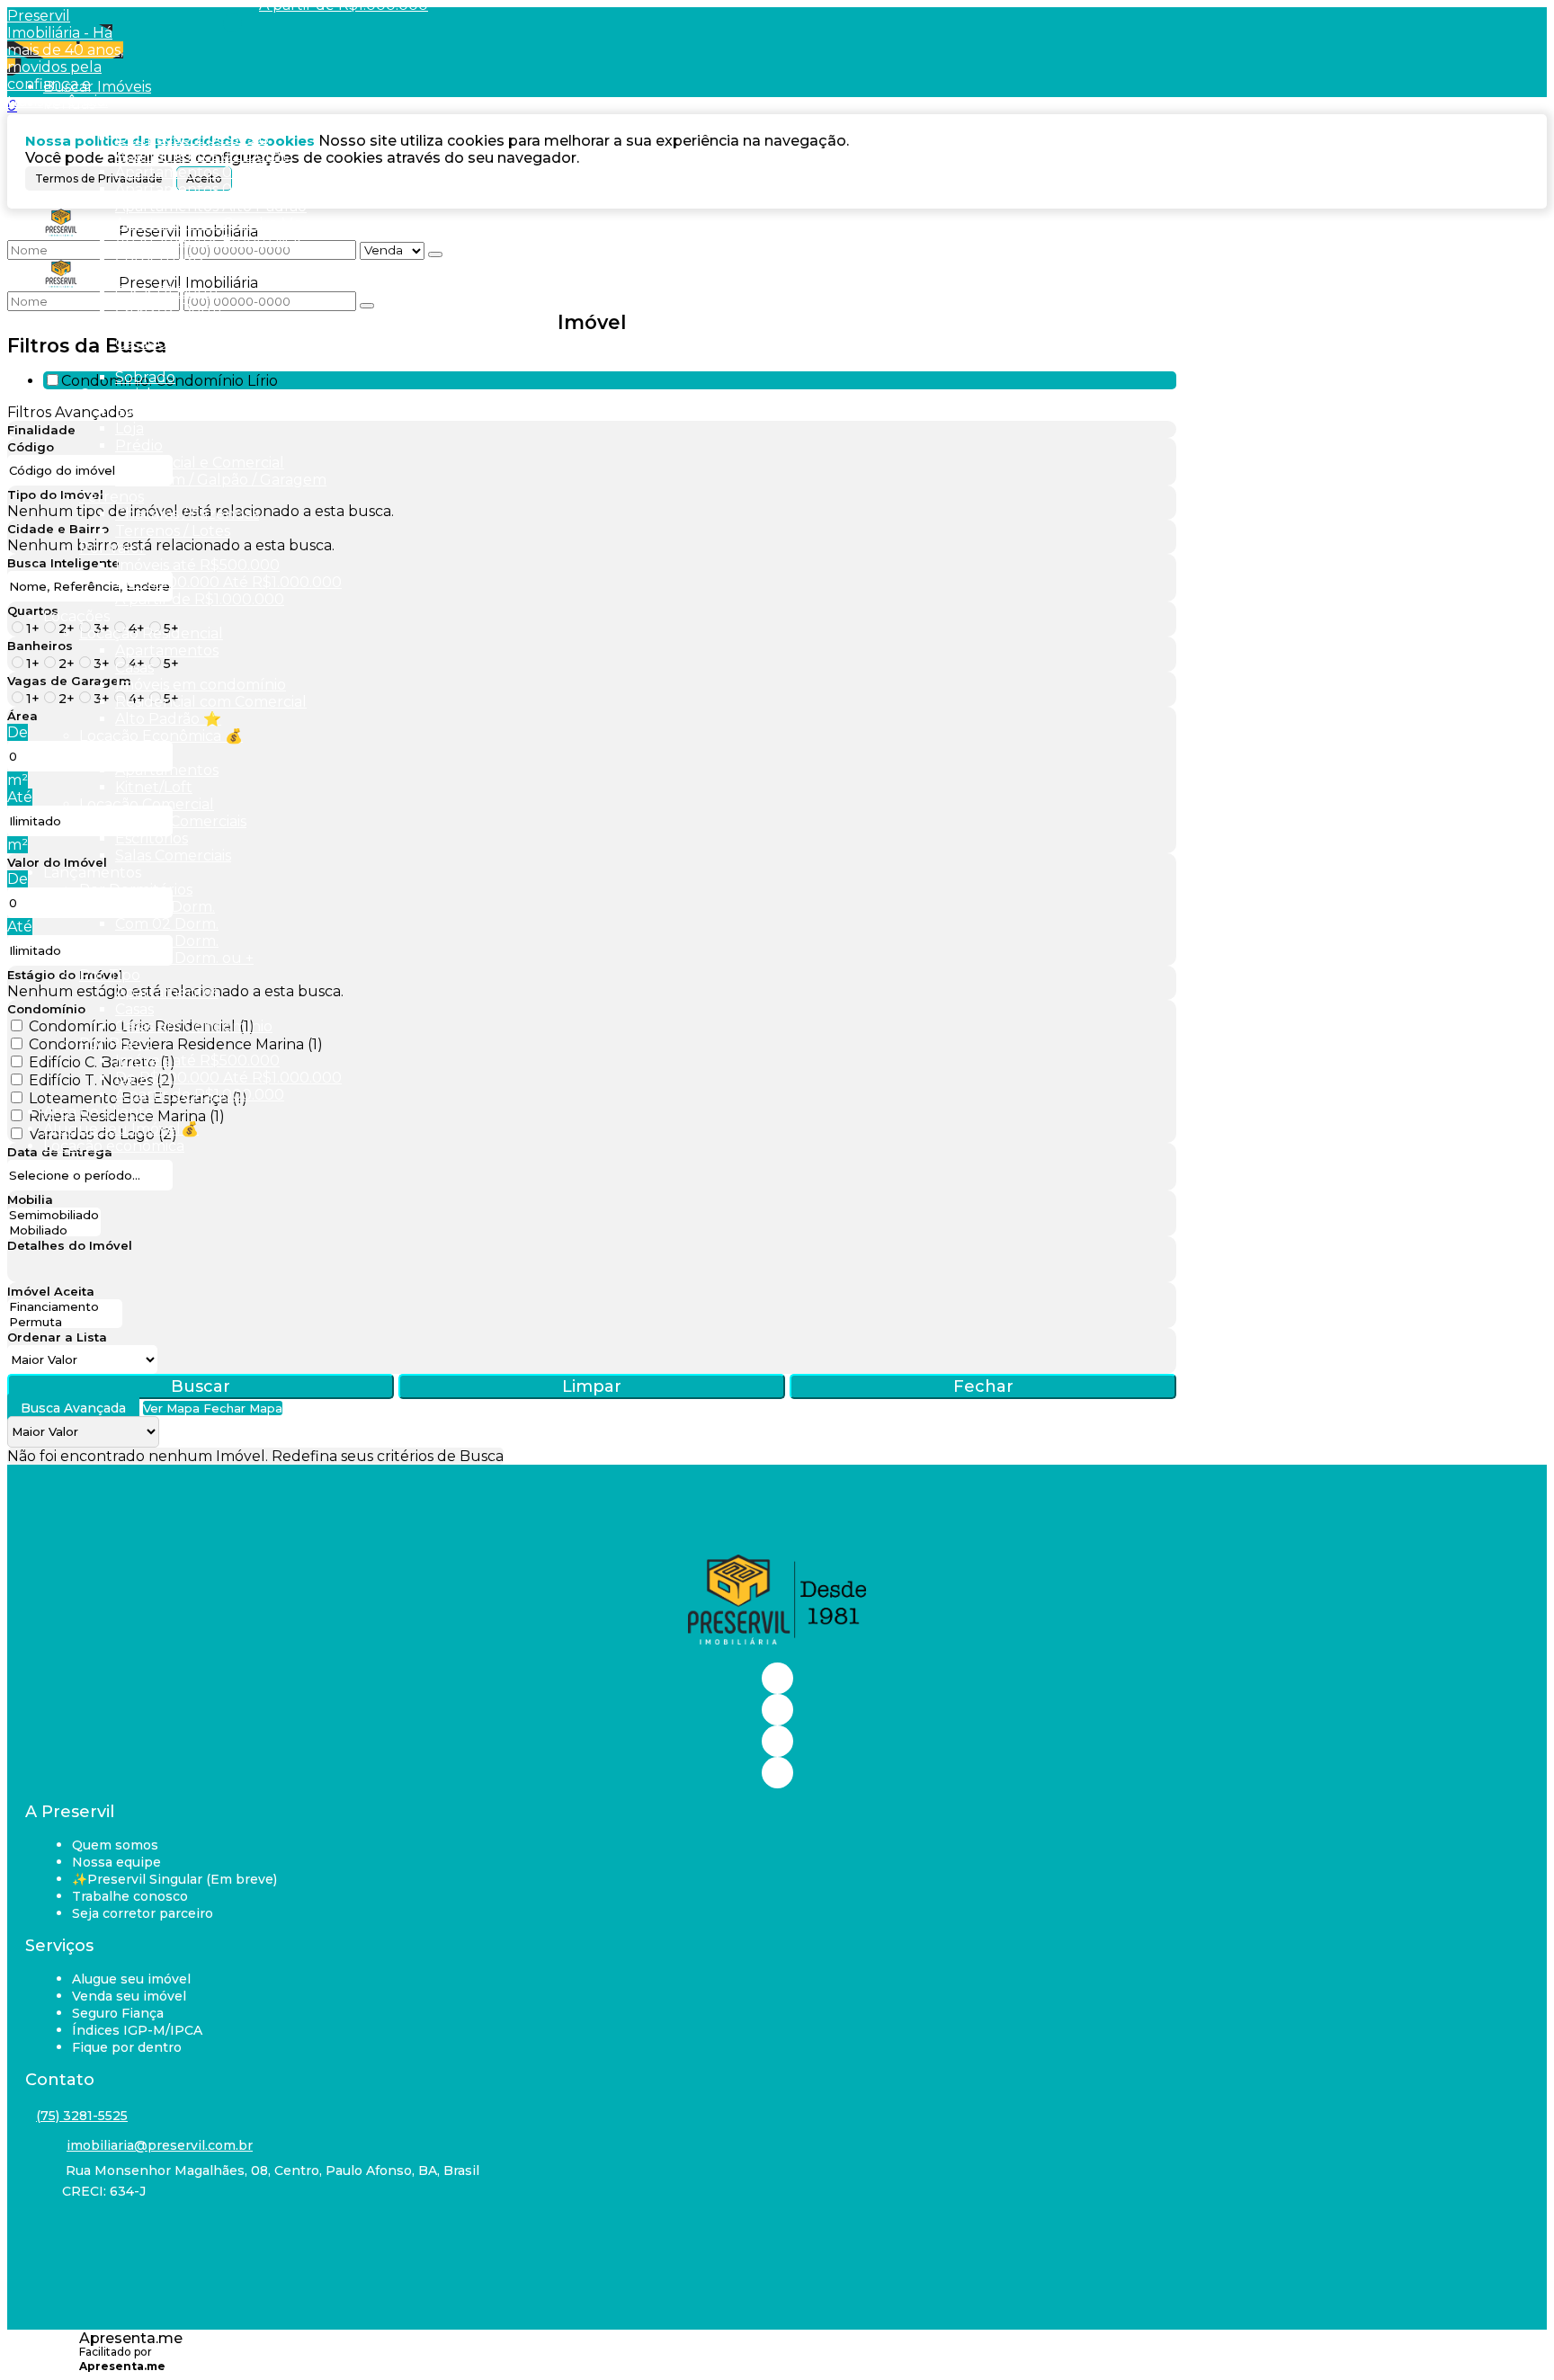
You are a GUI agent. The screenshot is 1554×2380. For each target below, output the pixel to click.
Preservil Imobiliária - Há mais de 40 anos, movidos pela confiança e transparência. (65, 58)
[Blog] (777, 1773)
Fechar (983, 1386)
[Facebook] (777, 1678)
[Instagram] (777, 1710)
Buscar (201, 1386)
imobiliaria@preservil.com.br (160, 2145)
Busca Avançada (73, 1408)
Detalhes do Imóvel (70, 1245)
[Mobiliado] (54, 1230)
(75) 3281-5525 (82, 2116)
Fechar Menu (232, 23)
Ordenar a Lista (57, 1337)
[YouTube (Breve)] (777, 1741)
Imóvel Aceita (51, 1291)
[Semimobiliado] (54, 1215)
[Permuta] (65, 1322)
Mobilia (30, 1199)
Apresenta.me (131, 2338)
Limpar (592, 1386)
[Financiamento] (65, 1307)
